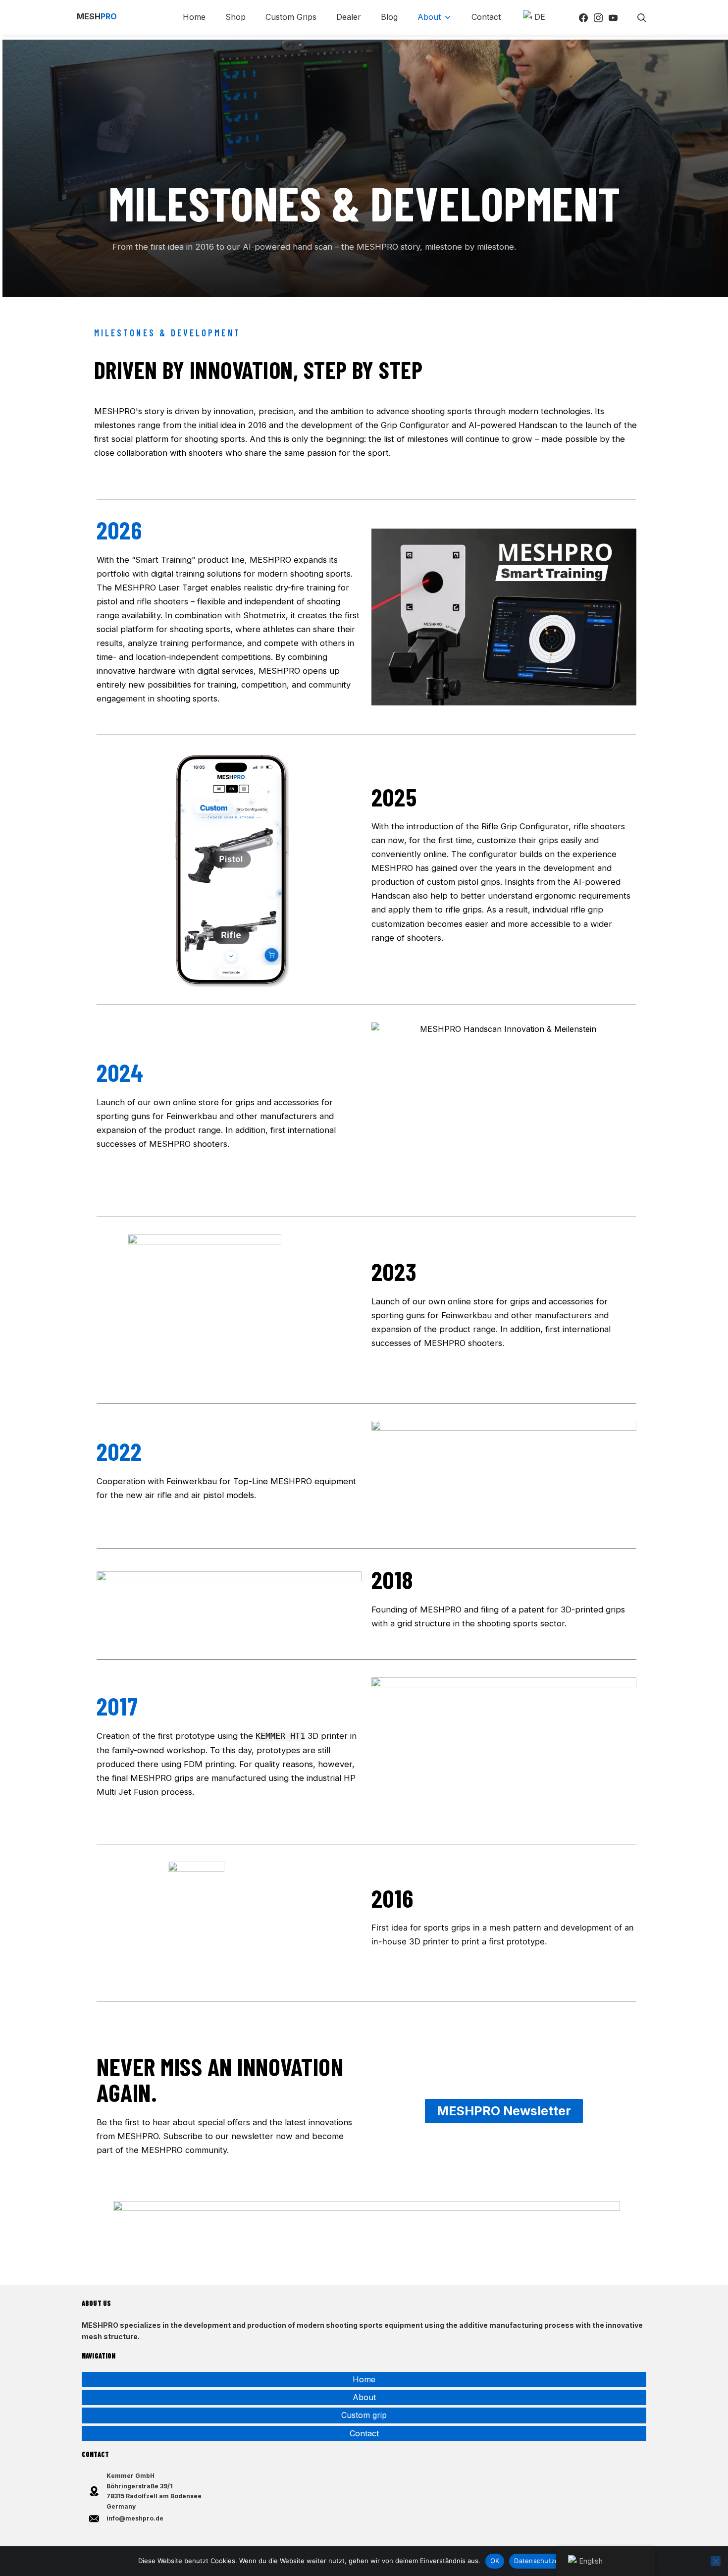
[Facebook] (583, 17)
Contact (364, 2433)
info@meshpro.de (135, 2518)
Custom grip (364, 2415)
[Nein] (716, 2561)
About (364, 2397)
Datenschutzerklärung (549, 2561)
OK (495, 2561)
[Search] (642, 17)
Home (364, 2379)
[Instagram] (598, 17)
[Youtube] (613, 17)
